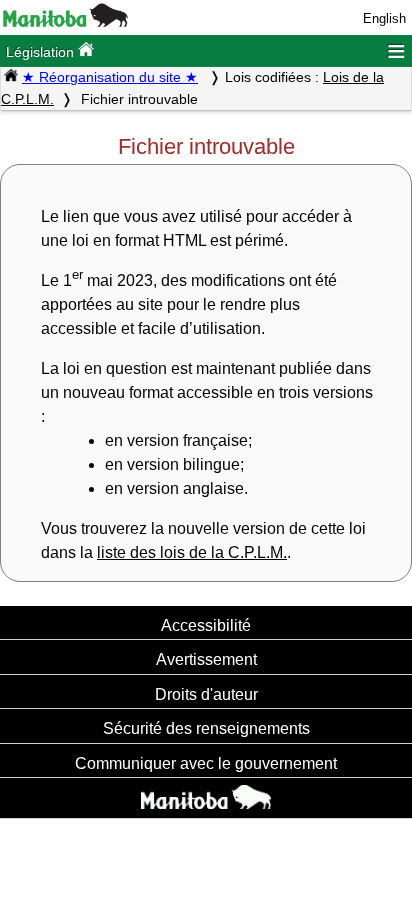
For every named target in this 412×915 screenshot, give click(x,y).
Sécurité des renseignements (206, 728)
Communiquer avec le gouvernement (206, 763)
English (384, 18)
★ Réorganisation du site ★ (110, 77)
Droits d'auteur (206, 694)
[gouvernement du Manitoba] (65, 22)
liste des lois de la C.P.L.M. (192, 552)
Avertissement (206, 659)
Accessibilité (206, 625)
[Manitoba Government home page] (206, 800)
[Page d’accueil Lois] (11, 77)
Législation (42, 52)
